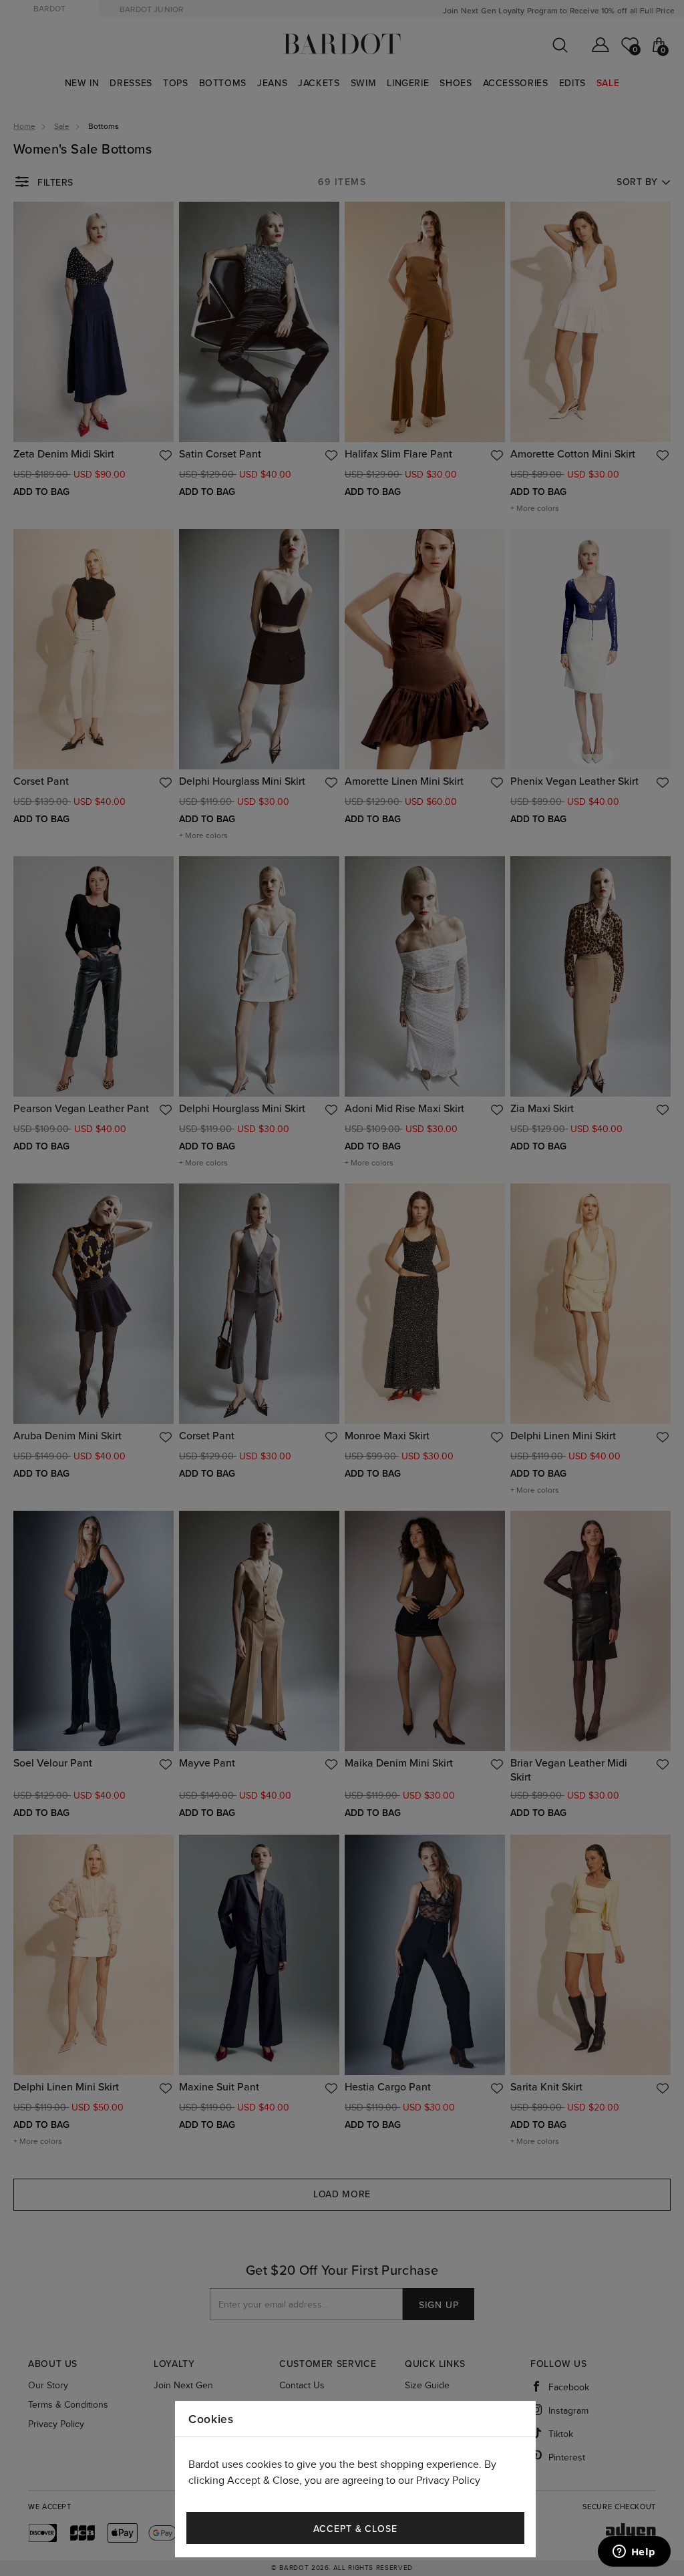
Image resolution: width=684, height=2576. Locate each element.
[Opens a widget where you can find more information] (634, 2553)
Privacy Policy (448, 2481)
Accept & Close (355, 2529)
